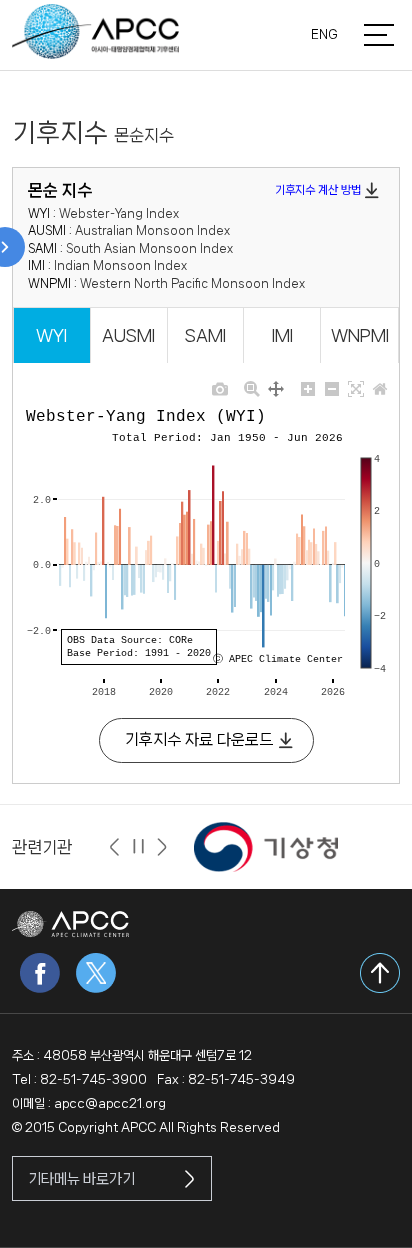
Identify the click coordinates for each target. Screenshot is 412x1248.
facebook (40, 973)
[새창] (266, 846)
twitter (96, 973)
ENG (324, 34)
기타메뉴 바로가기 (81, 1179)
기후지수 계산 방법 (318, 190)
